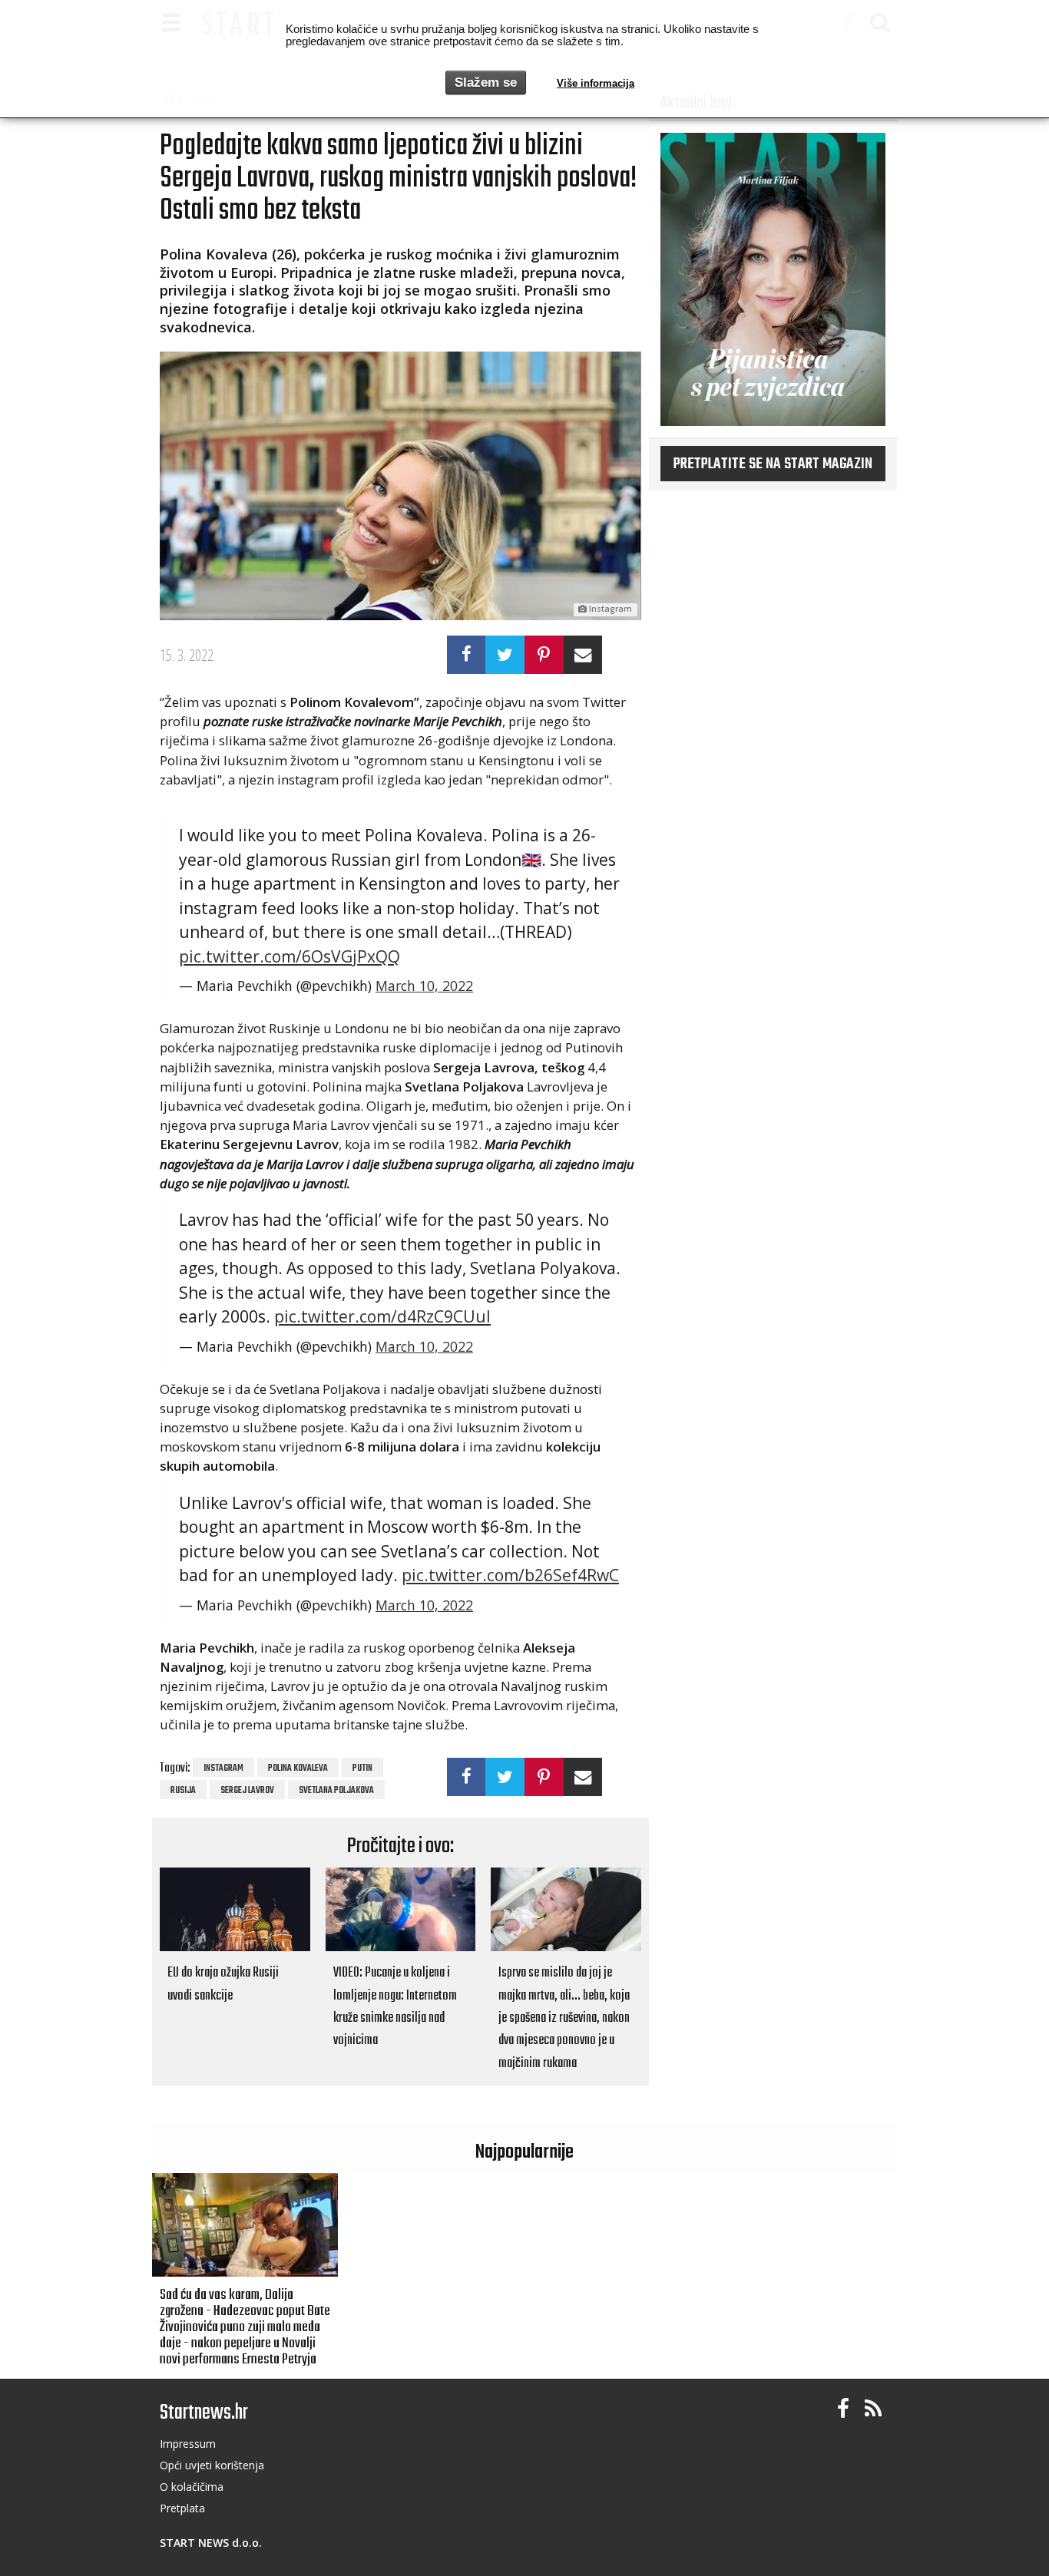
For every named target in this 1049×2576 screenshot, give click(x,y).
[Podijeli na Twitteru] (505, 655)
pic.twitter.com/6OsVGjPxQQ (290, 956)
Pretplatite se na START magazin (773, 464)
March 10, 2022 (424, 986)
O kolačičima (192, 2487)
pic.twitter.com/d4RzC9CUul (382, 1316)
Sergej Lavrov (247, 1791)
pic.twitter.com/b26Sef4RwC (510, 1575)
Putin (362, 1769)
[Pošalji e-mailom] (583, 655)
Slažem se (486, 83)
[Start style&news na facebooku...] (843, 2409)
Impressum (188, 2444)
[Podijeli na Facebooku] (467, 655)
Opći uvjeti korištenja (212, 2465)
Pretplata (182, 2508)
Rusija (183, 1791)
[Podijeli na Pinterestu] (544, 655)
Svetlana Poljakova (336, 1791)
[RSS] (873, 2409)
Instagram (223, 1769)
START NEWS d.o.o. (211, 2543)
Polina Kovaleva (298, 1769)
